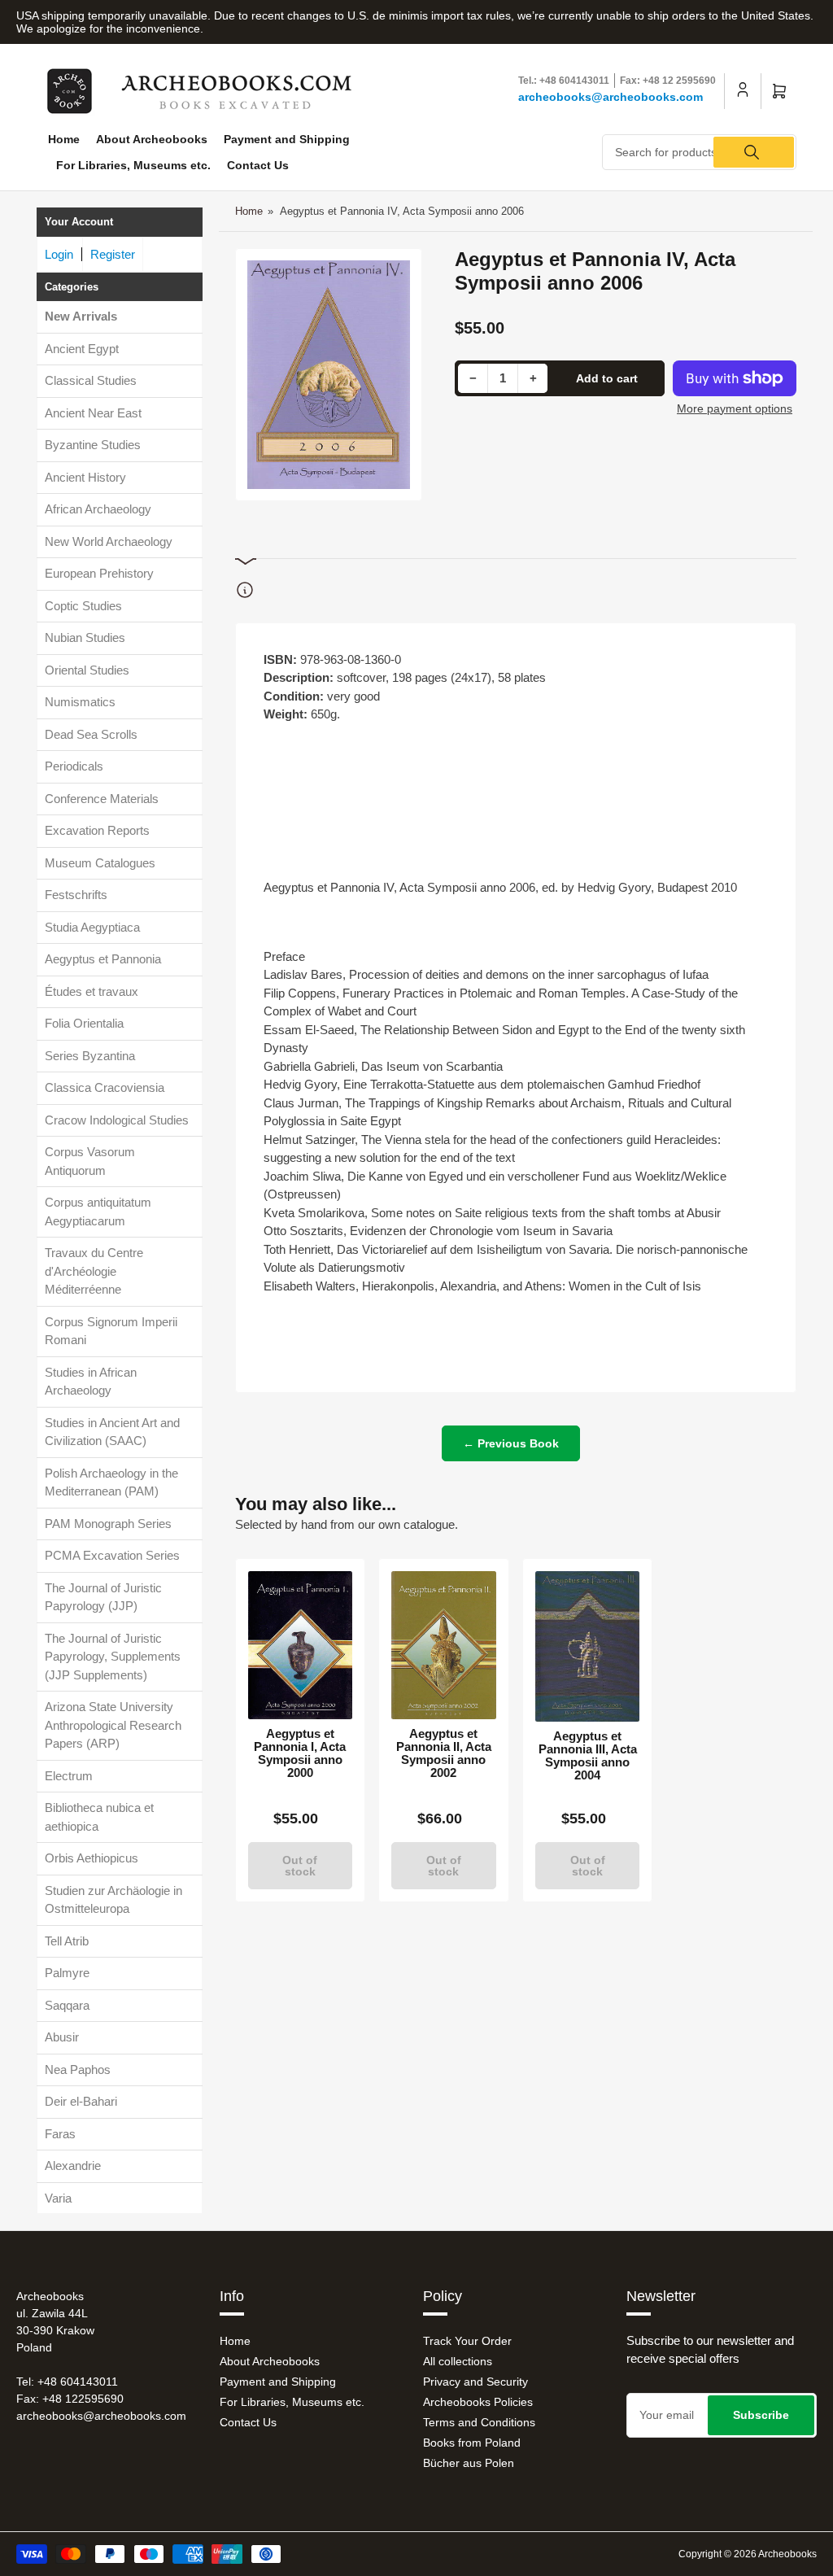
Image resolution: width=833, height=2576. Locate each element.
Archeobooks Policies (478, 2402)
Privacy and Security (475, 2382)
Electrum (69, 1776)
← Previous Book (511, 1443)
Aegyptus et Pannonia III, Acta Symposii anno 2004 (588, 1756)
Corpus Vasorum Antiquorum (90, 1161)
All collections (458, 2361)
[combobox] (699, 152)
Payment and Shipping (287, 139)
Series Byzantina (90, 1056)
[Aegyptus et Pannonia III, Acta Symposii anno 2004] (588, 1646)
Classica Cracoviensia (105, 1087)
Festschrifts (76, 895)
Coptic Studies (83, 606)
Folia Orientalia (84, 1023)
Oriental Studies (87, 670)
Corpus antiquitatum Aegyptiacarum (98, 1212)
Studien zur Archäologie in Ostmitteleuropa (113, 1900)
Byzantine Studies (93, 445)
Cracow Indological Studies (117, 1120)
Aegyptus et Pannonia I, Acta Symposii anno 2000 (300, 1753)
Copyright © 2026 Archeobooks (748, 2554)
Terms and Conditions (479, 2422)
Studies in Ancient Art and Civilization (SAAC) (112, 1432)
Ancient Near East (93, 413)
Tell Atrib (67, 1941)
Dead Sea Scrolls (91, 734)
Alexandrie (73, 2166)
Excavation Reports (97, 830)
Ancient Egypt (82, 349)
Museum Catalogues (100, 863)
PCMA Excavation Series (112, 1555)
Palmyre (67, 1973)
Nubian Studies (85, 637)
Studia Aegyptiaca (92, 927)
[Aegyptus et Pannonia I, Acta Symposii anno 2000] (301, 1645)
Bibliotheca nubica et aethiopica (99, 1817)
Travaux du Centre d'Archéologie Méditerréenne (94, 1271)
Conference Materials (102, 799)
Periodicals (74, 766)
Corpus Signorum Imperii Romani (111, 1331)
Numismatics (80, 702)
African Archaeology (98, 509)
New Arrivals (81, 316)
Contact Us (258, 165)
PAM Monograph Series (108, 1524)
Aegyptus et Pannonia (103, 959)
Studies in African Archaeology (91, 1382)
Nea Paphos (78, 2070)
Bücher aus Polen (469, 2463)
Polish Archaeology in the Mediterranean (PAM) (111, 1482)
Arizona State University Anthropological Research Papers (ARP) (113, 1725)
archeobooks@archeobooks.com (611, 97)
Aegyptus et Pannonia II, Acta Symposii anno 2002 (444, 1753)
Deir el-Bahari (81, 2101)
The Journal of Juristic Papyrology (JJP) (103, 1597)
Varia (58, 2198)
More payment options (735, 408)
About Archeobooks (152, 139)
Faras (60, 2134)
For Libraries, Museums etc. (133, 165)
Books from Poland (472, 2443)
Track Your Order (467, 2341)
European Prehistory (99, 573)
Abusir (62, 2037)
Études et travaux (92, 991)
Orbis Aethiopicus (92, 1858)
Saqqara (67, 2005)
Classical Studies (91, 380)
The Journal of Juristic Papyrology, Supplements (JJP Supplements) (113, 1657)
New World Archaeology (109, 541)
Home (64, 139)
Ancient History (85, 477)
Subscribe (761, 2415)
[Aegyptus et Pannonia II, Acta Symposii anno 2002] (444, 1645)
